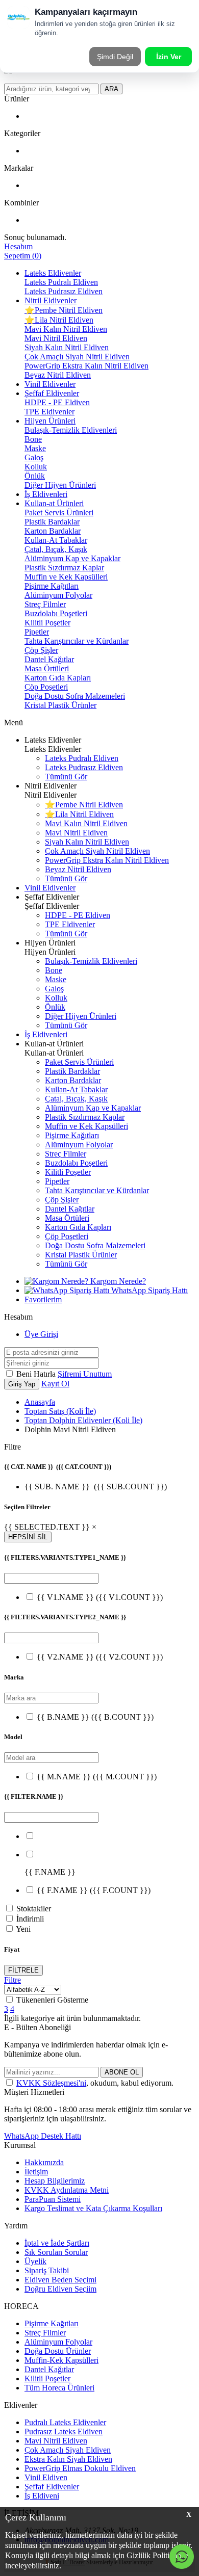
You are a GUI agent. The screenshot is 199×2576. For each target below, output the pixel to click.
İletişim (36, 2172)
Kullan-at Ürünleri (54, 503)
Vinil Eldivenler (50, 384)
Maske (35, 448)
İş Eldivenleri (46, 494)
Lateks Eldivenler (53, 273)
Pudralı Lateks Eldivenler (65, 2422)
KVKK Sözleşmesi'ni (51, 2083)
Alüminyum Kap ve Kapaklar (72, 558)
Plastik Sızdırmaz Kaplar (64, 568)
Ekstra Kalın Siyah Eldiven (68, 2459)
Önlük (35, 476)
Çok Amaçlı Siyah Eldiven (68, 2450)
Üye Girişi (41, 1334)
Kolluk (36, 467)
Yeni (23, 1929)
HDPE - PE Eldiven (57, 402)
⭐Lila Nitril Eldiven (59, 320)
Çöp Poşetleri (46, 687)
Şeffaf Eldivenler (52, 393)
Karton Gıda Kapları (58, 678)
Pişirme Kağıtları (52, 586)
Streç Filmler (45, 604)
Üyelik (35, 2261)
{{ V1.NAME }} (100, 1597)
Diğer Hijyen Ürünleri (60, 485)
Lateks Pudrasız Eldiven (64, 291)
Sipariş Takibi (47, 2270)
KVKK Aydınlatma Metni (67, 2190)
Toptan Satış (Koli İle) (60, 1411)
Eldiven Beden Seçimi (60, 2280)
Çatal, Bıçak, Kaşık (56, 549)
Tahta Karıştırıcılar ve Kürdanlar (77, 641)
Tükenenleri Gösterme (52, 2000)
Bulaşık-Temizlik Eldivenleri (71, 430)
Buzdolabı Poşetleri (56, 613)
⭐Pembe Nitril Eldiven (64, 310)
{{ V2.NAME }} (100, 1657)
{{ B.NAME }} (95, 1717)
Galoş (34, 457)
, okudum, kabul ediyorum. (95, 2083)
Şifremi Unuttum (85, 1374)
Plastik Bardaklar (52, 522)
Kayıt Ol (55, 1384)
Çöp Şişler (41, 650)
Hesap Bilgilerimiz (55, 2181)
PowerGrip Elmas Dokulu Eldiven (80, 2468)
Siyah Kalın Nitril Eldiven (67, 347)
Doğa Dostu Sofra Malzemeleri (75, 696)
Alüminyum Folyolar (58, 595)
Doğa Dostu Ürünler (58, 2351)
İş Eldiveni (42, 2496)
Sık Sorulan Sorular (56, 2252)
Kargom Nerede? (117, 1281)
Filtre (13, 1980)
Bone (33, 439)
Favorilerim (43, 1299)
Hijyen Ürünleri (50, 421)
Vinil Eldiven (46, 2477)
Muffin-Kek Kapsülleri (61, 2360)
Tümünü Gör (66, 777)
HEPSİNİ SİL (28, 1537)
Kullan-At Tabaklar (56, 540)
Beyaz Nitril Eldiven (58, 375)
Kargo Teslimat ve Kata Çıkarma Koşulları (93, 2208)
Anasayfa (40, 1402)
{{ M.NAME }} (97, 1777)
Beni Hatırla (37, 1374)
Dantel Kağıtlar (49, 659)
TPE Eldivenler (49, 412)
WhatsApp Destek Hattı (43, 2136)
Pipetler (37, 632)
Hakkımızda (44, 2162)
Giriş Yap (22, 1384)
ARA (111, 89)
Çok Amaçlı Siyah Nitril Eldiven (77, 357)
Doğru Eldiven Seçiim (60, 2289)
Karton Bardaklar (53, 531)
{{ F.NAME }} (94, 1890)
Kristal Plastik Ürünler (60, 705)
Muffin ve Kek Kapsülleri (66, 577)
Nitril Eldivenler (51, 300)
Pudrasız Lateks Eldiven (64, 2432)
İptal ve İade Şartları (57, 2243)
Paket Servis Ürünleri (59, 512)
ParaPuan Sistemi (53, 2199)
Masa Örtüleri (47, 668)
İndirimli (30, 1919)
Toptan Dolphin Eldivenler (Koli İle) (83, 1420)
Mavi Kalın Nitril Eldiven (66, 329)
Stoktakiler (34, 1909)
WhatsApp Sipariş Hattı (148, 1290)
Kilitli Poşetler (47, 623)
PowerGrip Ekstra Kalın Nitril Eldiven (86, 366)
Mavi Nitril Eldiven (56, 338)
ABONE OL (122, 2072)
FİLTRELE (23, 1970)
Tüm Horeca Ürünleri (59, 2388)
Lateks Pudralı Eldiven (61, 282)
